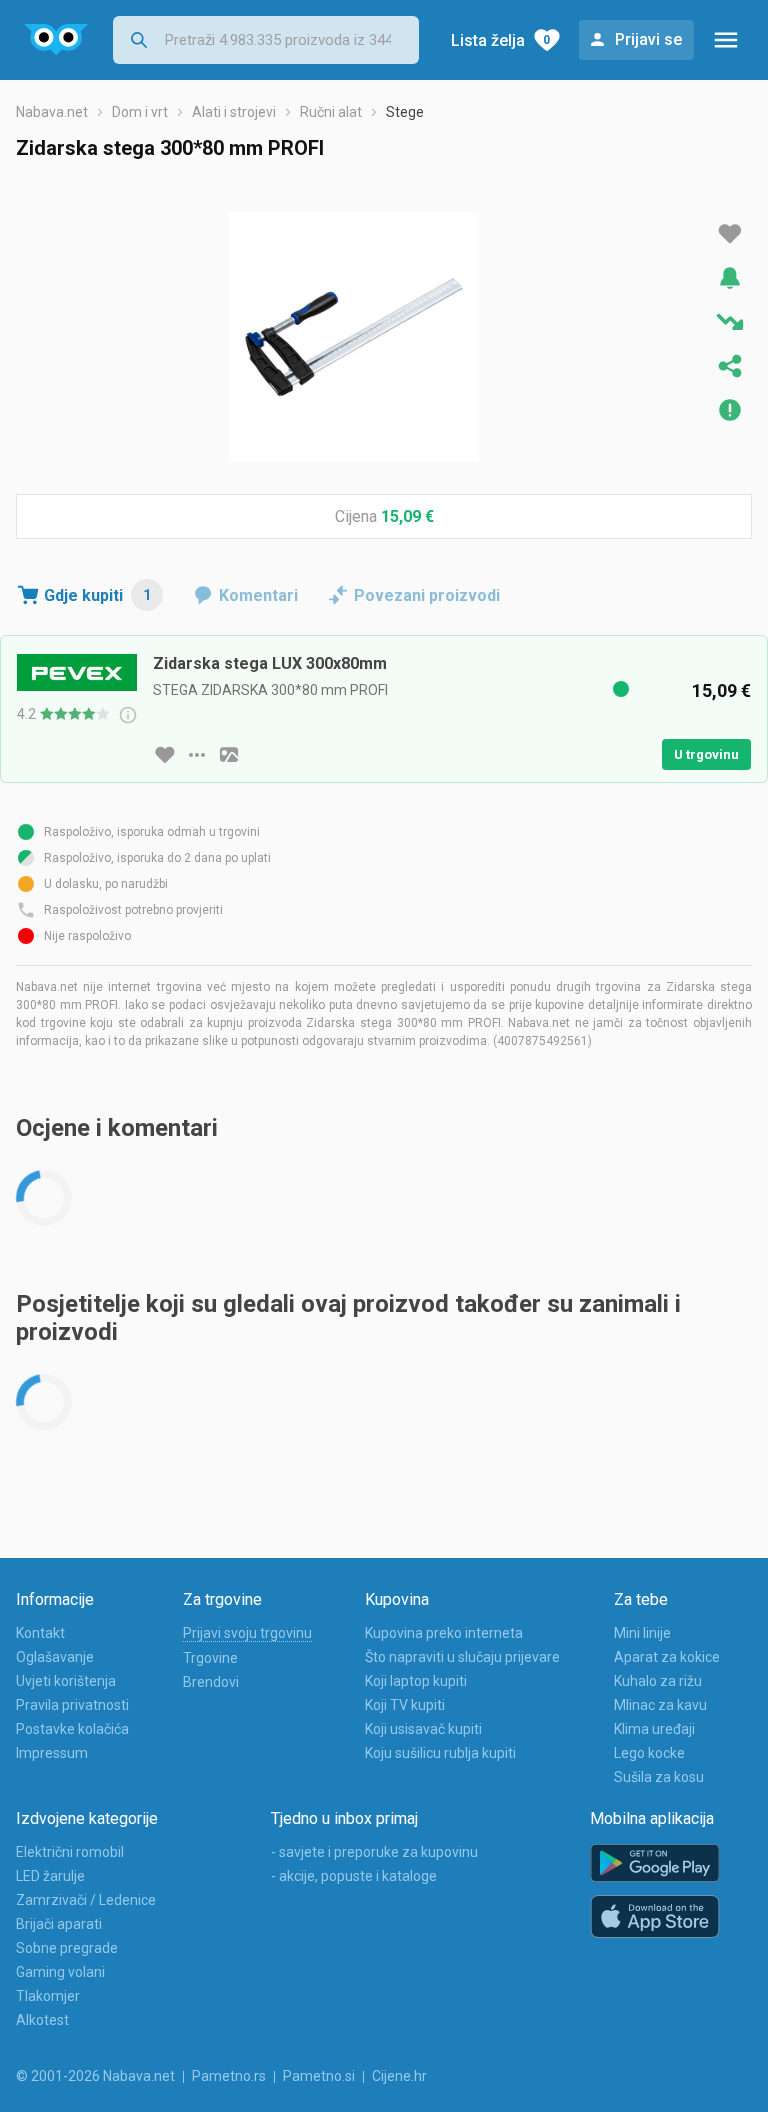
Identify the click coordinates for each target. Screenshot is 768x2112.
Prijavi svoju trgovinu (247, 1633)
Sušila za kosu (659, 1777)
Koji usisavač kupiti (423, 1729)
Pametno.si (319, 2076)
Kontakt (40, 1633)
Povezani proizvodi (427, 595)
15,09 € (407, 516)
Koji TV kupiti (405, 1705)
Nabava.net (52, 112)
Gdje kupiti (97, 595)
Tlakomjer (48, 1996)
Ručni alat (331, 112)
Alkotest (42, 2020)
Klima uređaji (654, 1729)
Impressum (52, 1753)
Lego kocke (649, 1753)
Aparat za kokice (667, 1657)
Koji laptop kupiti (416, 1681)
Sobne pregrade (67, 1948)
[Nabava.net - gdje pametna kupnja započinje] (56, 40)
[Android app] (655, 1863)
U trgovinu (706, 754)
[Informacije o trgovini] (197, 755)
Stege (405, 112)
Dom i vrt (140, 112)
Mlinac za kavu (660, 1705)
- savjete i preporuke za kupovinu (374, 1852)
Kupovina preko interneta (444, 1633)
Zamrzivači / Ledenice (86, 1900)
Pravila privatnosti (72, 1705)
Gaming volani (60, 1972)
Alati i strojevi (234, 112)
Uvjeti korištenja (66, 1681)
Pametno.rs (229, 2076)
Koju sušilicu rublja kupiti (440, 1753)
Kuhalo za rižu (658, 1681)
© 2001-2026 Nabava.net (95, 2076)
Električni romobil (70, 1852)
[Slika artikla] (229, 755)
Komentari (258, 595)
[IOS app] (655, 1917)
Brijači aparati (59, 1924)
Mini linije (642, 1633)
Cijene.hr (399, 2076)
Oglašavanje (55, 1657)
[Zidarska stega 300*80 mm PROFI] (354, 337)
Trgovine (210, 1658)
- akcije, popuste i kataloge (354, 1876)
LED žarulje (50, 1876)
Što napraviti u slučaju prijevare (462, 1657)
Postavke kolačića (72, 1729)
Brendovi (211, 1682)
